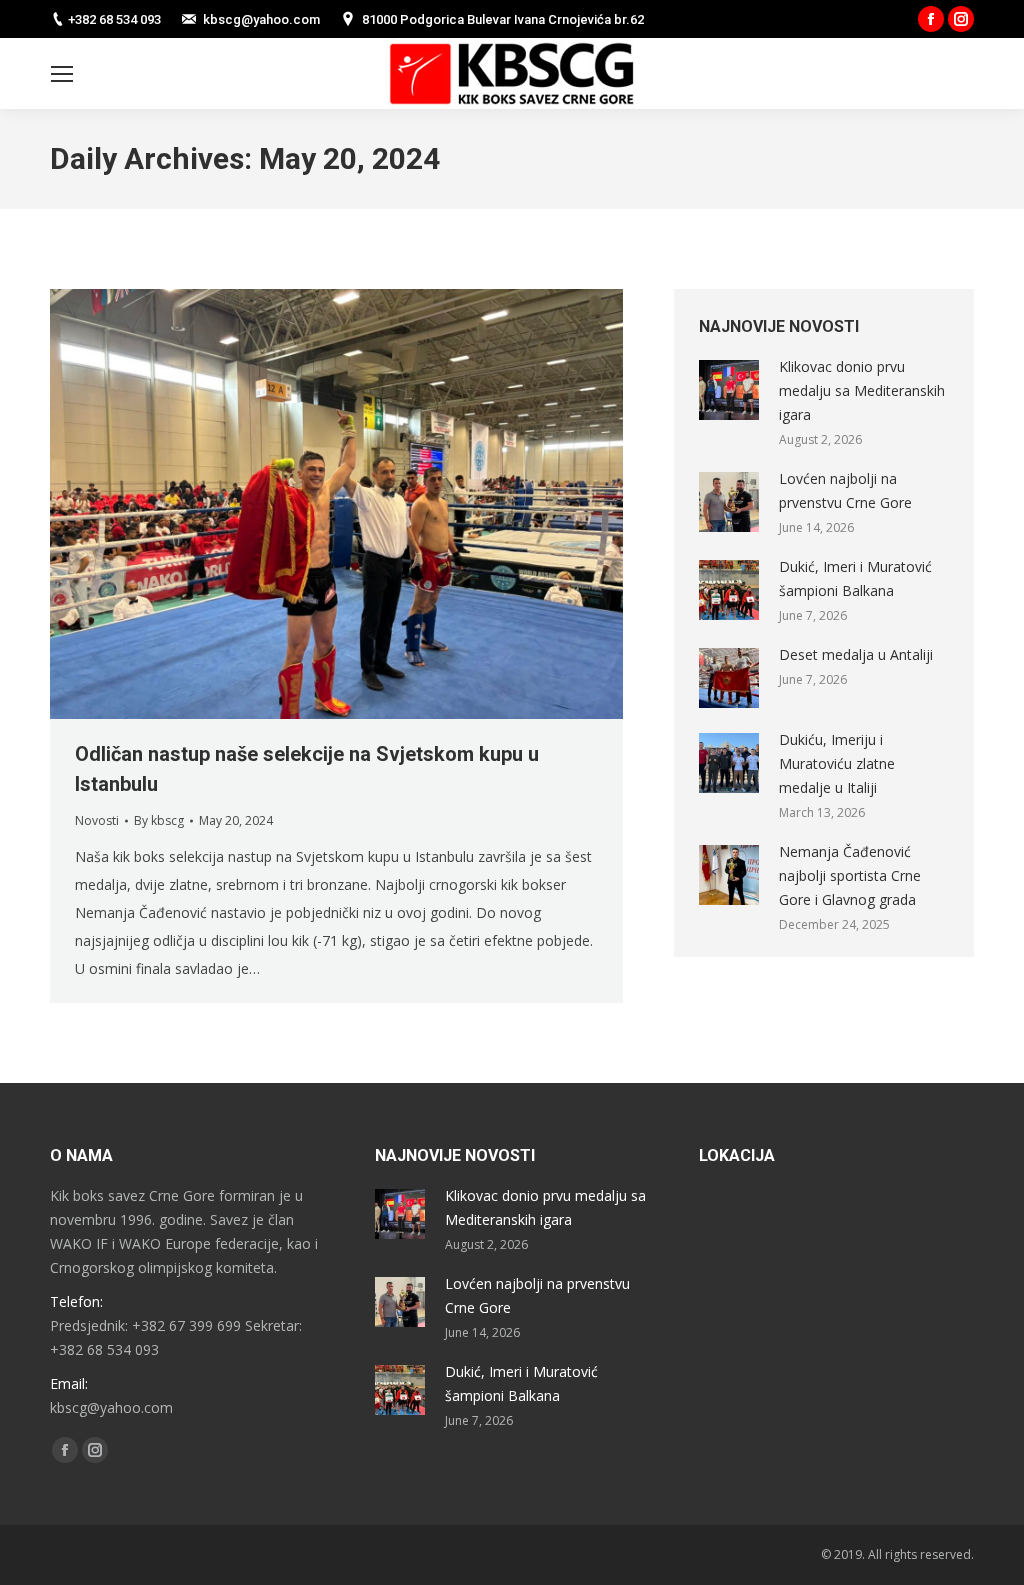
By (159, 820)
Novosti (97, 820)
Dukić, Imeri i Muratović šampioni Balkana (855, 578)
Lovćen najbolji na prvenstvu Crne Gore (845, 490)
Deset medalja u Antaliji (856, 654)
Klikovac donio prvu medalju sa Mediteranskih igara (862, 390)
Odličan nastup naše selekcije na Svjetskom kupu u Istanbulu (307, 769)
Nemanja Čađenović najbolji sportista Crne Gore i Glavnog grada (850, 875)
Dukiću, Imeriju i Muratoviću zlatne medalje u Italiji (837, 763)
